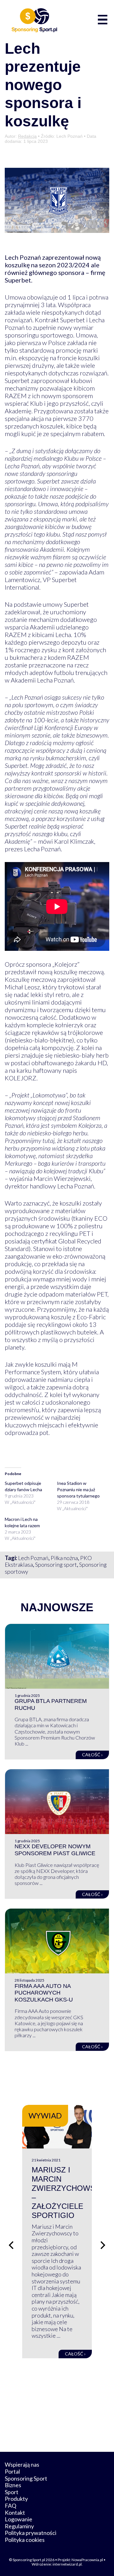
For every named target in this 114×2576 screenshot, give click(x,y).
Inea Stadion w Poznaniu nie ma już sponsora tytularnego (78, 1489)
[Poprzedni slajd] (11, 2245)
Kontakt (15, 2512)
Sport (12, 2492)
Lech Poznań (33, 1558)
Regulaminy (19, 2526)
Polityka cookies (25, 2540)
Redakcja (27, 136)
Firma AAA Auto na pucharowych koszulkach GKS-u (44, 1993)
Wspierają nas (22, 2464)
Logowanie (19, 2519)
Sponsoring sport (56, 1564)
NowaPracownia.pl (87, 2560)
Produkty (16, 2499)
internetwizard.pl (67, 2564)
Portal (12, 2471)
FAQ (10, 2506)
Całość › (92, 1755)
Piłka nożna (64, 1558)
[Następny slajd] (103, 2245)
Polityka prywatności (31, 2533)
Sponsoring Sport (26, 2478)
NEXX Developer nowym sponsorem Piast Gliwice (55, 1850)
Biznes (13, 2485)
